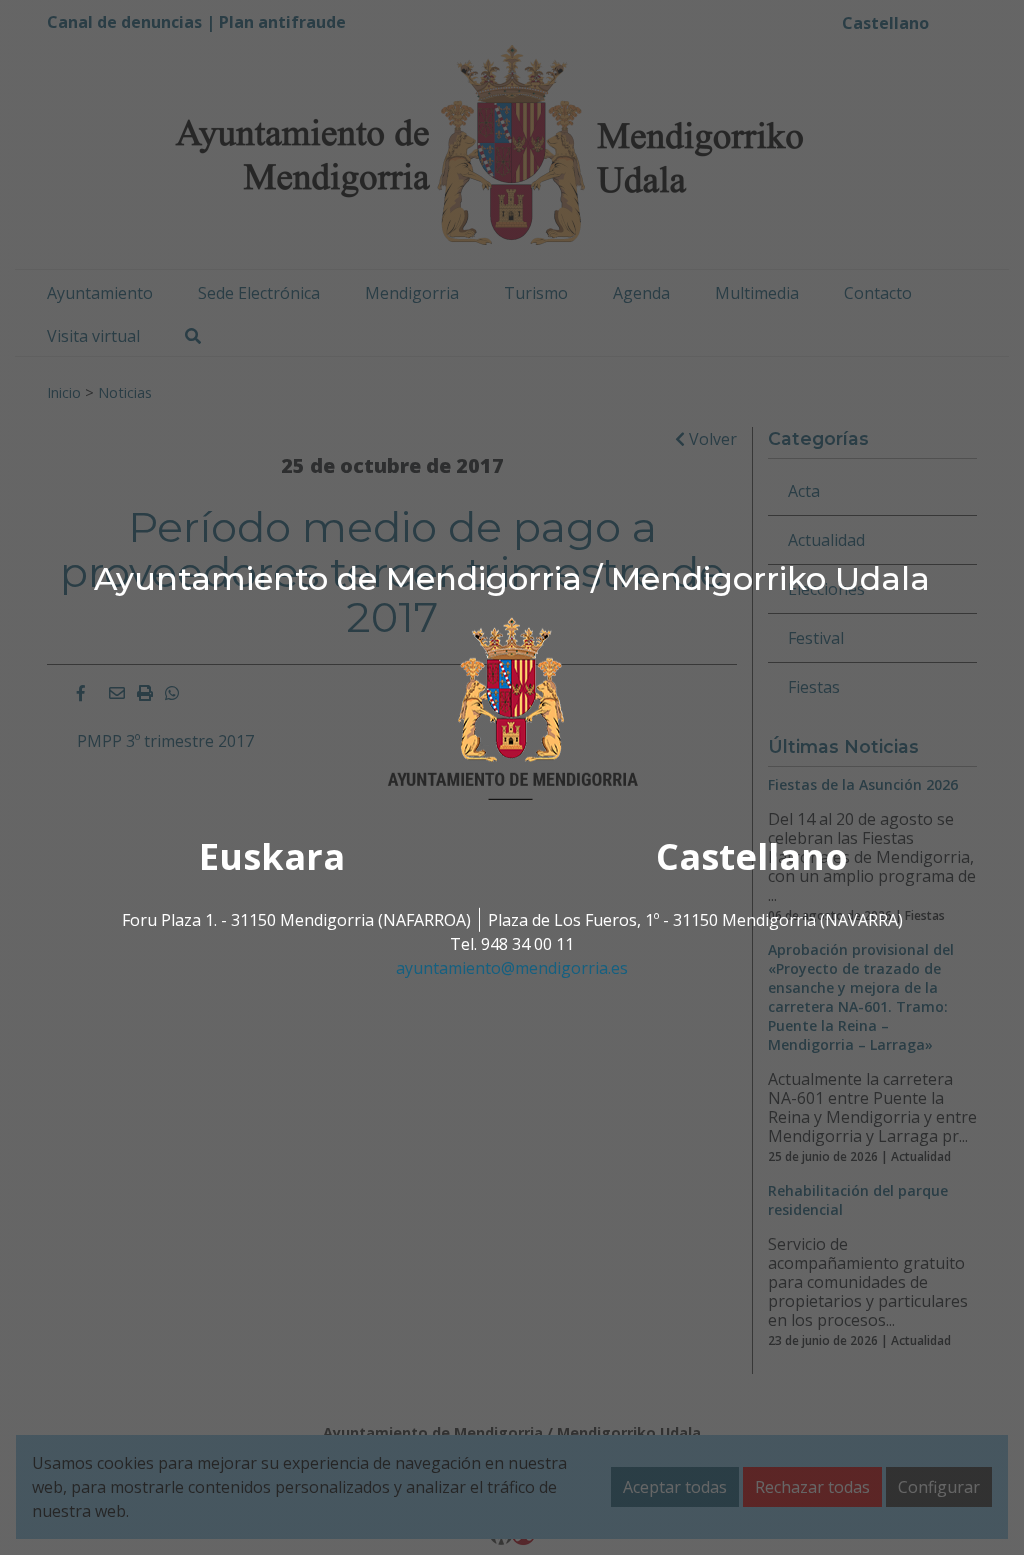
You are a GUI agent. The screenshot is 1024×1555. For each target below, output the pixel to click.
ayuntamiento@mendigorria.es (512, 968)
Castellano (752, 856)
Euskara (272, 856)
